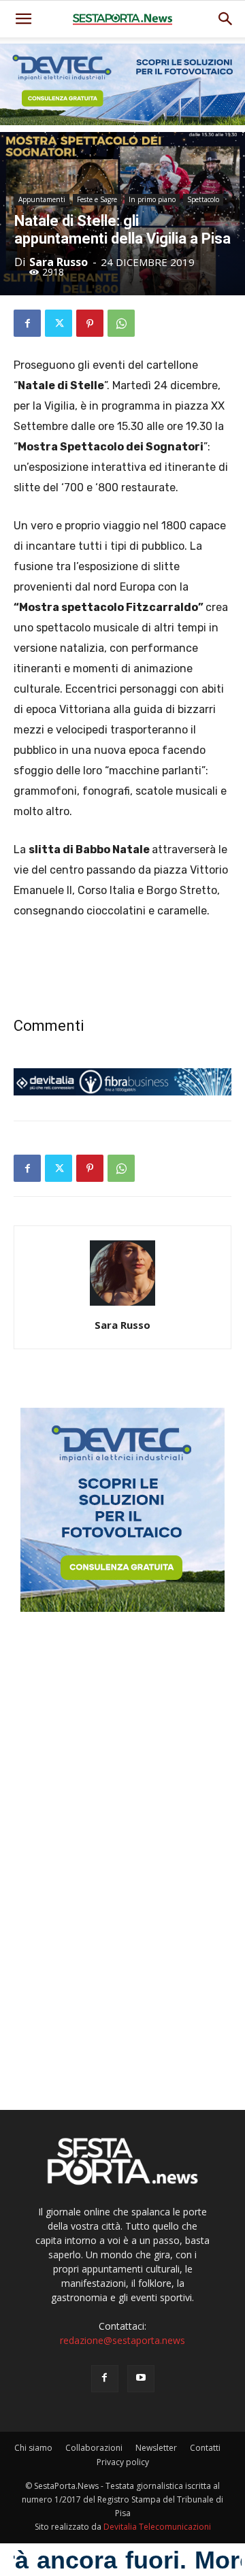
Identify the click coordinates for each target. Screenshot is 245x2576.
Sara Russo (59, 262)
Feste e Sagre (97, 199)
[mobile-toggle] (23, 19)
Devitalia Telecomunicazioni (157, 2527)
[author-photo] (122, 1306)
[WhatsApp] (121, 323)
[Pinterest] (90, 323)
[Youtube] (141, 2379)
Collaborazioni (94, 2448)
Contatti (205, 2448)
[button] (226, 19)
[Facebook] (27, 323)
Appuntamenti (42, 199)
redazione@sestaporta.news (122, 2340)
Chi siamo (33, 2448)
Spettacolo (203, 199)
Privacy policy (123, 2462)
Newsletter (156, 2448)
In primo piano (152, 199)
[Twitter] (59, 323)
